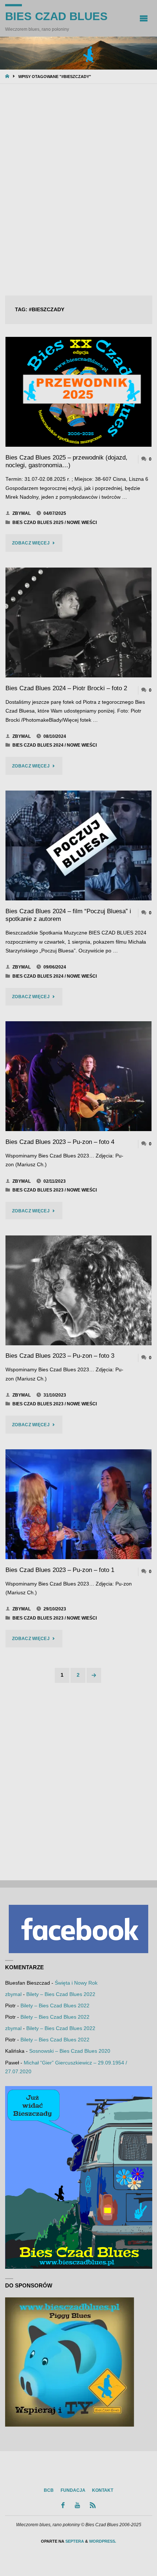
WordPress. (103, 2541)
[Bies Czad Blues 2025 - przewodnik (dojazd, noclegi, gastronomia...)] (78, 392)
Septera (74, 2541)
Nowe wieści (82, 523)
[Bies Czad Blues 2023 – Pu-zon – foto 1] (78, 1504)
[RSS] (93, 2505)
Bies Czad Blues (56, 16)
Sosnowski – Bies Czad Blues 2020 (70, 2051)
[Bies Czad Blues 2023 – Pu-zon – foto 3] (78, 1290)
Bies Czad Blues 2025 (38, 523)
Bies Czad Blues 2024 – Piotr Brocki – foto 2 (66, 688)
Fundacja (73, 2490)
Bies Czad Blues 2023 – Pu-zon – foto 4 (60, 1142)
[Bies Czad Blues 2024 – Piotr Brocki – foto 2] (78, 622)
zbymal (13, 1994)
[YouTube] (77, 2505)
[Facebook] (63, 2505)
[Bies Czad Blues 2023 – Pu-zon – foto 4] (78, 1076)
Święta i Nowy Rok (76, 1983)
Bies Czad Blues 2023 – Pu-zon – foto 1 (60, 1570)
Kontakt (103, 2490)
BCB (49, 2490)
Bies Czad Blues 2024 (38, 745)
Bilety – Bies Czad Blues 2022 (61, 1994)
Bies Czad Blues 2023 (38, 1190)
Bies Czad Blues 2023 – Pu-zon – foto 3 (60, 1356)
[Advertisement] (78, 190)
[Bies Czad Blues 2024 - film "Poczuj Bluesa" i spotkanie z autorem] (78, 845)
